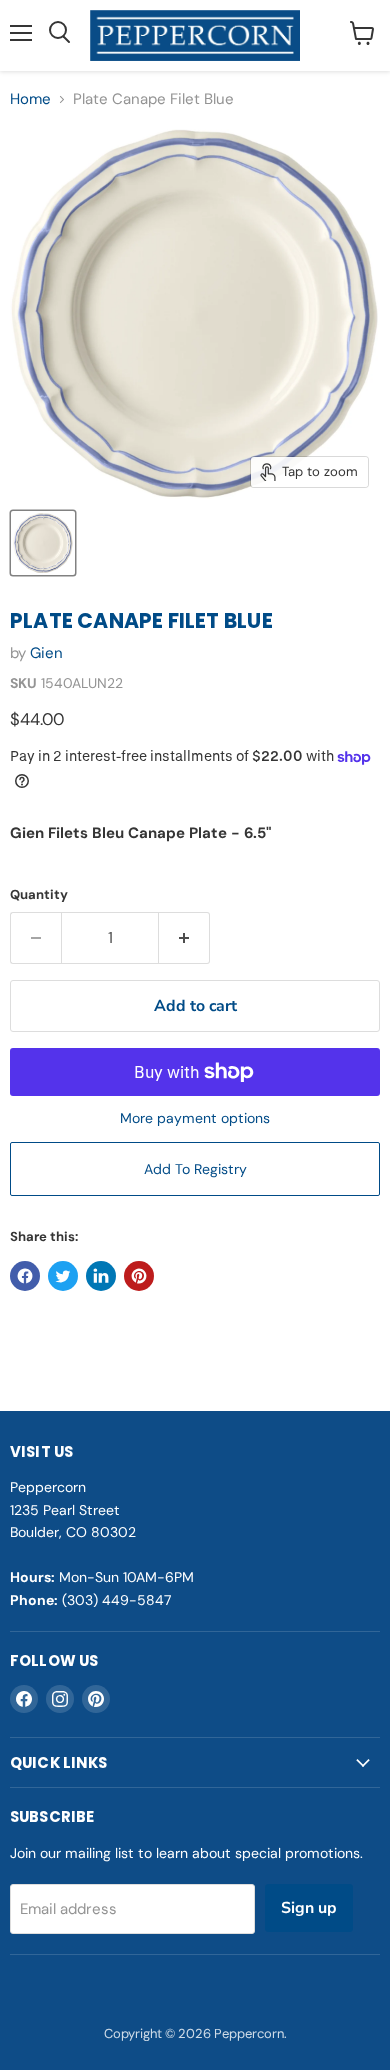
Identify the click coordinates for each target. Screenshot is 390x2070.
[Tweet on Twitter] (63, 1276)
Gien (46, 653)
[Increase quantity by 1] (184, 938)
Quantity (39, 894)
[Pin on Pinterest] (139, 1276)
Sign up (309, 1908)
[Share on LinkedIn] (101, 1276)
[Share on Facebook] (25, 1276)
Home (30, 99)
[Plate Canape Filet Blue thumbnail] (43, 543)
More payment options (195, 1118)
